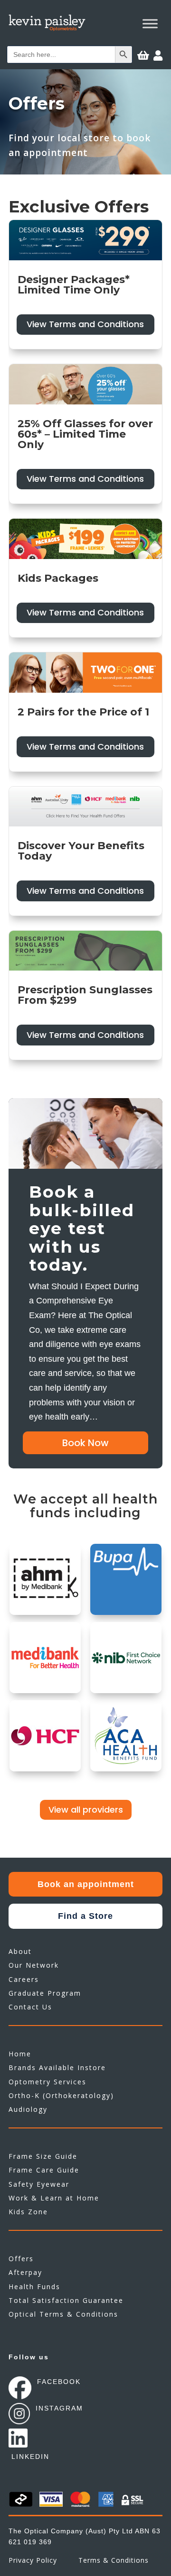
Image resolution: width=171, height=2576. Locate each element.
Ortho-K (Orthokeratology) (61, 2095)
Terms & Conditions (114, 2560)
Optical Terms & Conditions (63, 2314)
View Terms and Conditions (85, 324)
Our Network (34, 1965)
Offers (21, 2259)
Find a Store (85, 1916)
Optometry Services (47, 2082)
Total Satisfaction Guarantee (66, 2300)
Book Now (85, 1443)
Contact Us (30, 2007)
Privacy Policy (33, 2560)
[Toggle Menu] (150, 23)
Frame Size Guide (43, 2156)
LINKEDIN (30, 2457)
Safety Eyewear (39, 2184)
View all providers (86, 1810)
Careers (24, 1979)
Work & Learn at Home (54, 2198)
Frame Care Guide (44, 2170)
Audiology (28, 2109)
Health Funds (34, 2287)
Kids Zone (28, 2212)
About (20, 1951)
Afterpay (25, 2272)
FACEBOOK (59, 2382)
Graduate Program (45, 1993)
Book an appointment (86, 1884)
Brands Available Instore (57, 2067)
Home (20, 2054)
